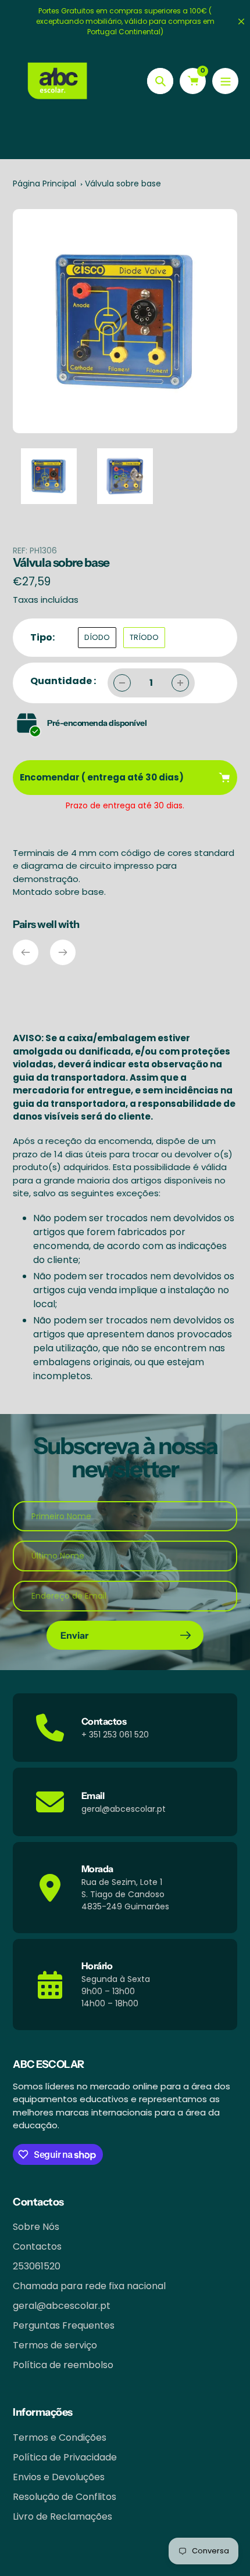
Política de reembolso (63, 2365)
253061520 (37, 2266)
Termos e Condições (60, 2438)
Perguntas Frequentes (64, 2325)
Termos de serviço (55, 2345)
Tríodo (144, 637)
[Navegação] (225, 81)
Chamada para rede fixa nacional (89, 2286)
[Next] (63, 952)
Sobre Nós (36, 2227)
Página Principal (44, 184)
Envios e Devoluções (59, 2477)
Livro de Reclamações (63, 2516)
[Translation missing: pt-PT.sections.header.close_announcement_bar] (241, 21)
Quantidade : (63, 681)
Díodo (97, 637)
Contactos (37, 2246)
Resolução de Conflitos (65, 2497)
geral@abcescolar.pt (62, 2306)
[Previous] (26, 952)
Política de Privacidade (65, 2457)
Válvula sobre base (123, 184)
